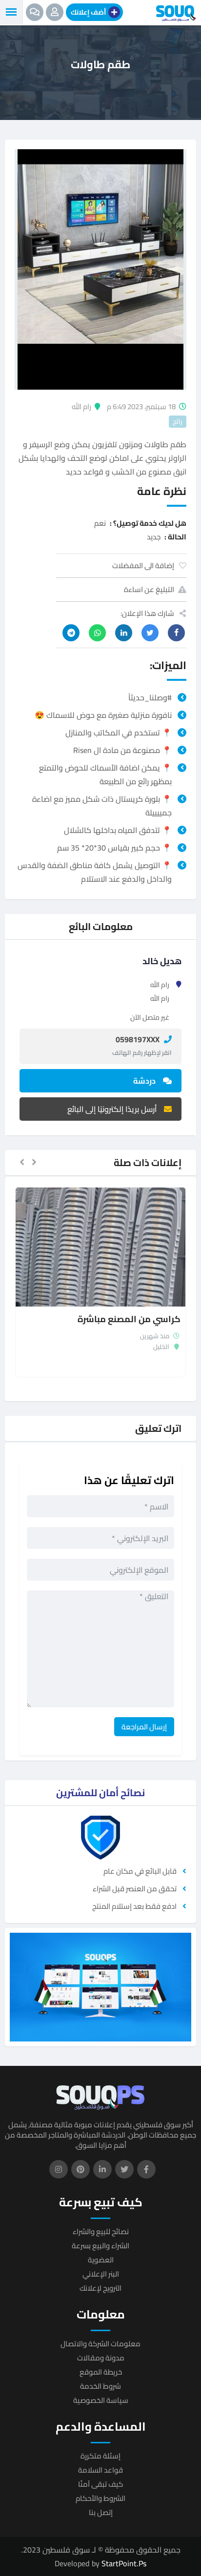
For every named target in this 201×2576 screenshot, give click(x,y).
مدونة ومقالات (101, 2358)
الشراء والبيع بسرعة (100, 2246)
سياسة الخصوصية (101, 2400)
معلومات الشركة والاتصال (100, 2344)
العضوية (101, 2260)
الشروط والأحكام (100, 2498)
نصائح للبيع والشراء (101, 2231)
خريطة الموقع (101, 2372)
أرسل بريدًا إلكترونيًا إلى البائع (112, 1109)
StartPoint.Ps (124, 2563)
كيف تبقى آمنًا (100, 2484)
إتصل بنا (101, 2512)
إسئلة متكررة (100, 2456)
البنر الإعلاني (101, 2274)
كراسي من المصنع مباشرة (129, 1319)
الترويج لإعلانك (100, 2288)
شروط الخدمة (100, 2386)
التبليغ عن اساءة (149, 589)
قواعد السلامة (100, 2470)
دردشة (144, 1081)
